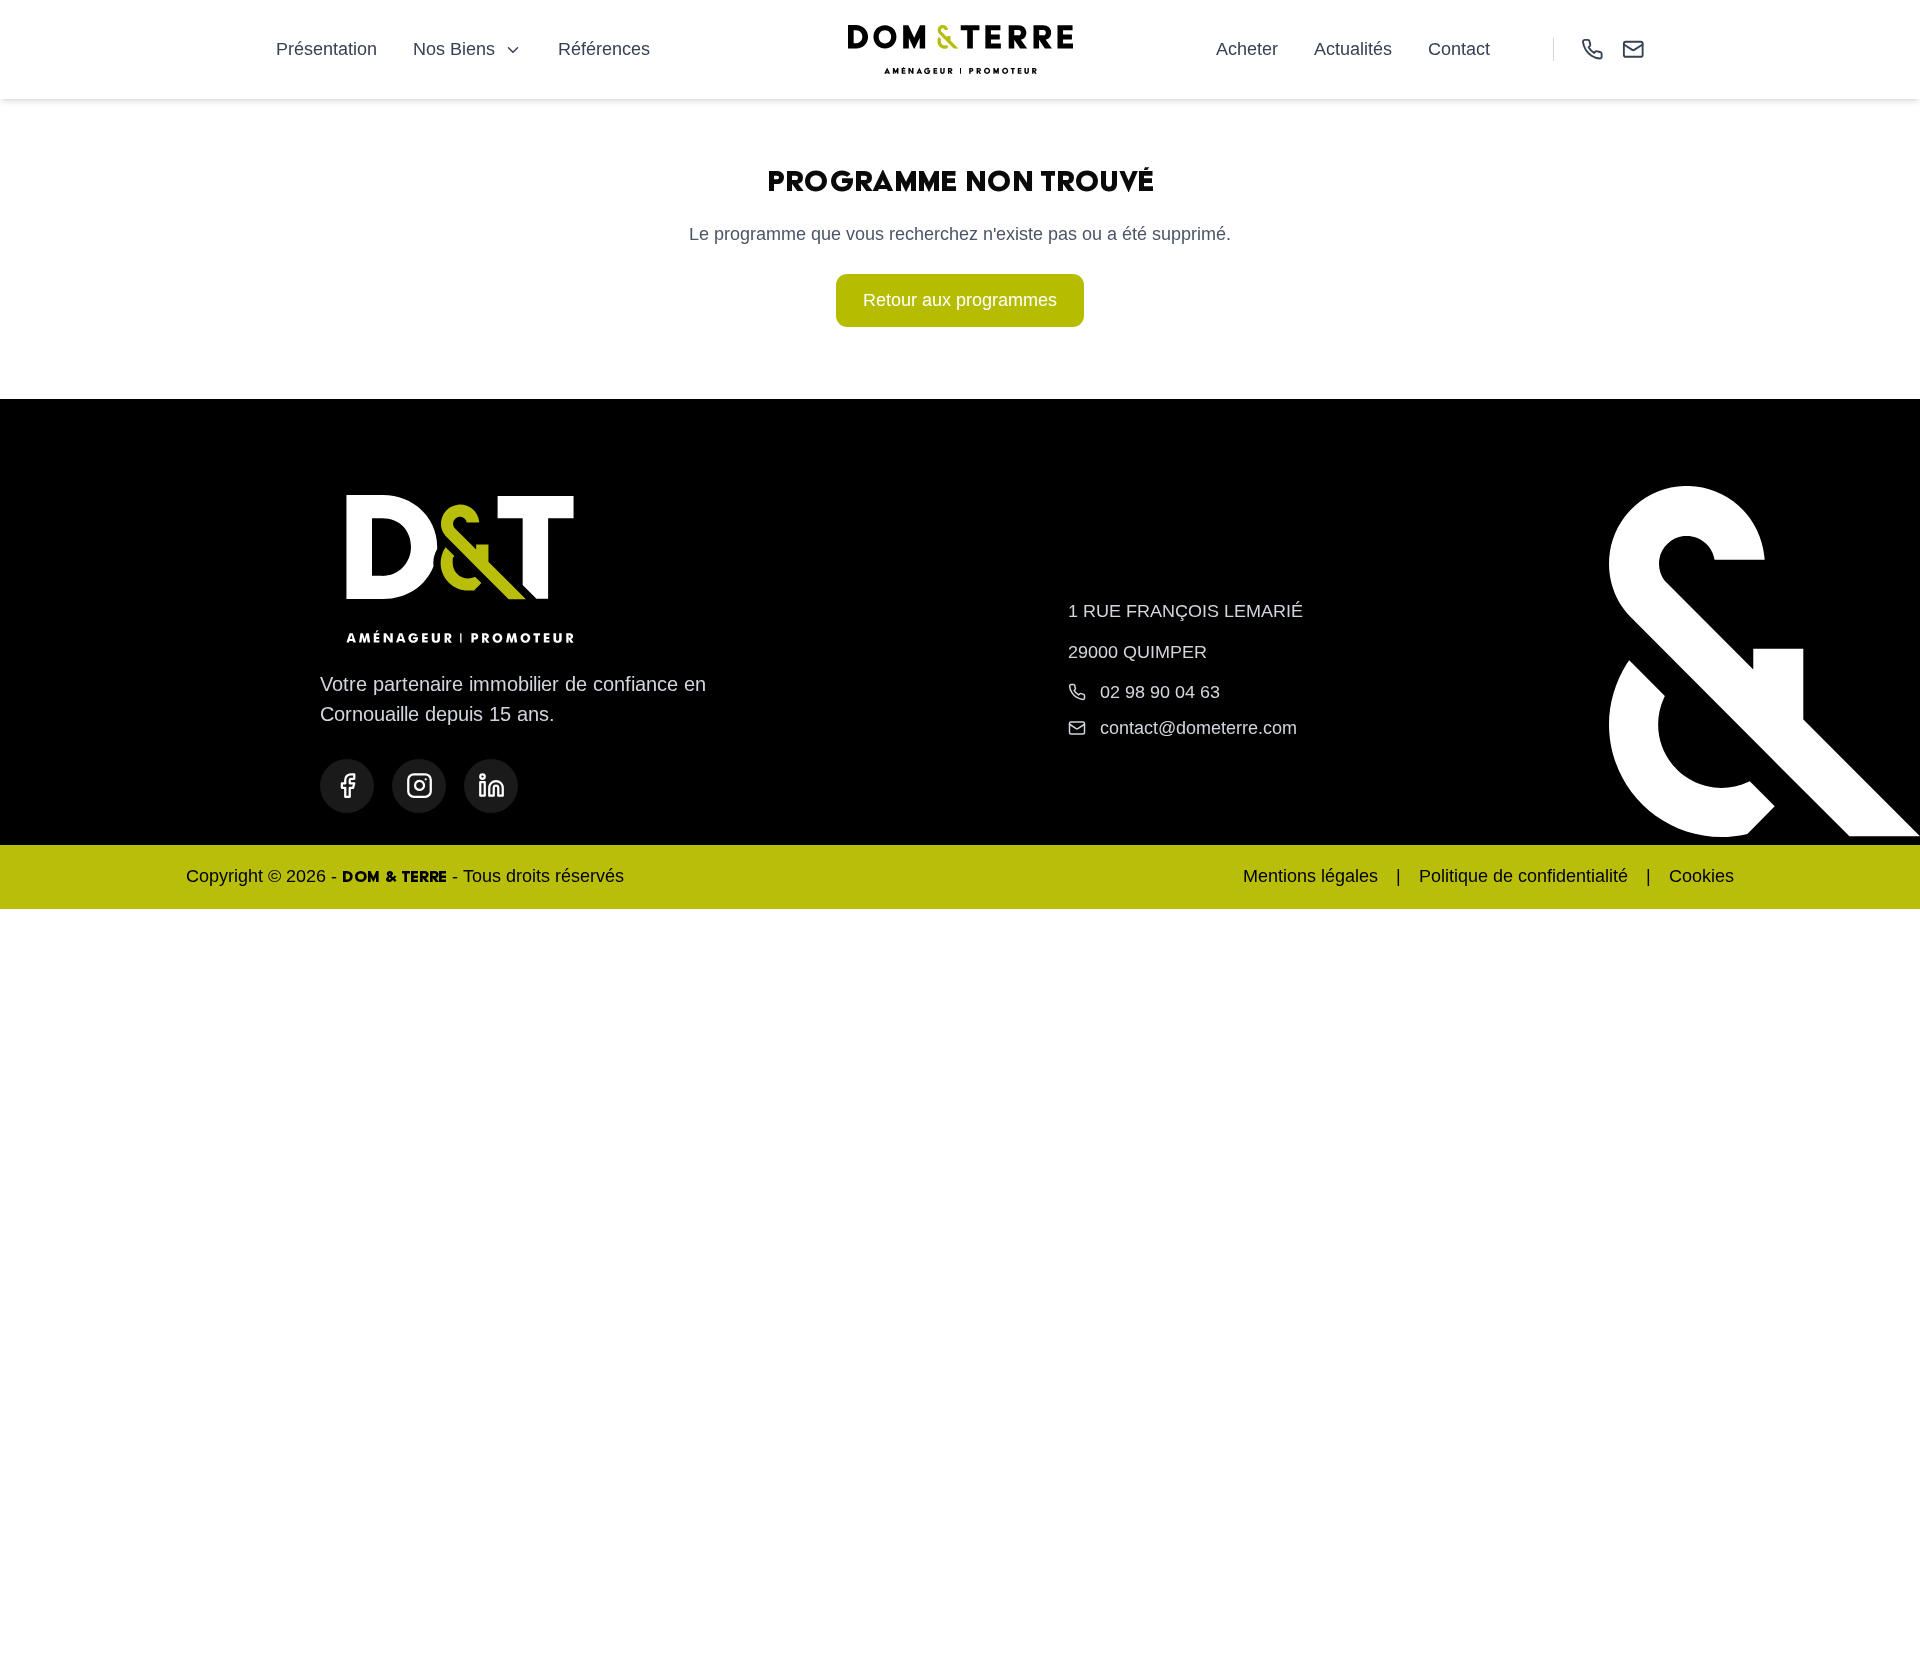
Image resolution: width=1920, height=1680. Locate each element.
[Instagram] (419, 786)
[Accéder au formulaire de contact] (1633, 49)
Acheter (1247, 49)
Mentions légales (1310, 876)
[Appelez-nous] (1592, 49)
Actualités (1353, 49)
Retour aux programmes (960, 300)
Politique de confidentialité (1523, 876)
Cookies (1701, 876)
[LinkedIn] (491, 786)
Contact (1459, 49)
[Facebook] (347, 786)
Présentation (326, 49)
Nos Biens (454, 49)
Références (604, 49)
